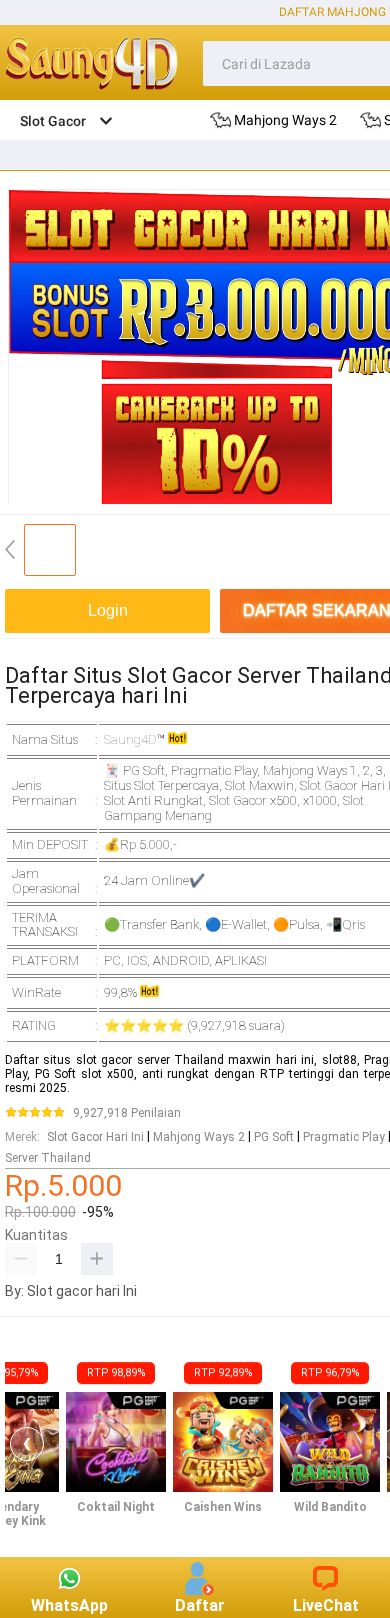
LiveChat (326, 1605)
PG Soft (274, 1137)
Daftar (200, 1605)
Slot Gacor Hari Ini (95, 1137)
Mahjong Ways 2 (199, 1137)
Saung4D (130, 739)
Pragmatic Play (344, 1137)
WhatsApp (69, 1605)
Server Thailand (48, 1158)
